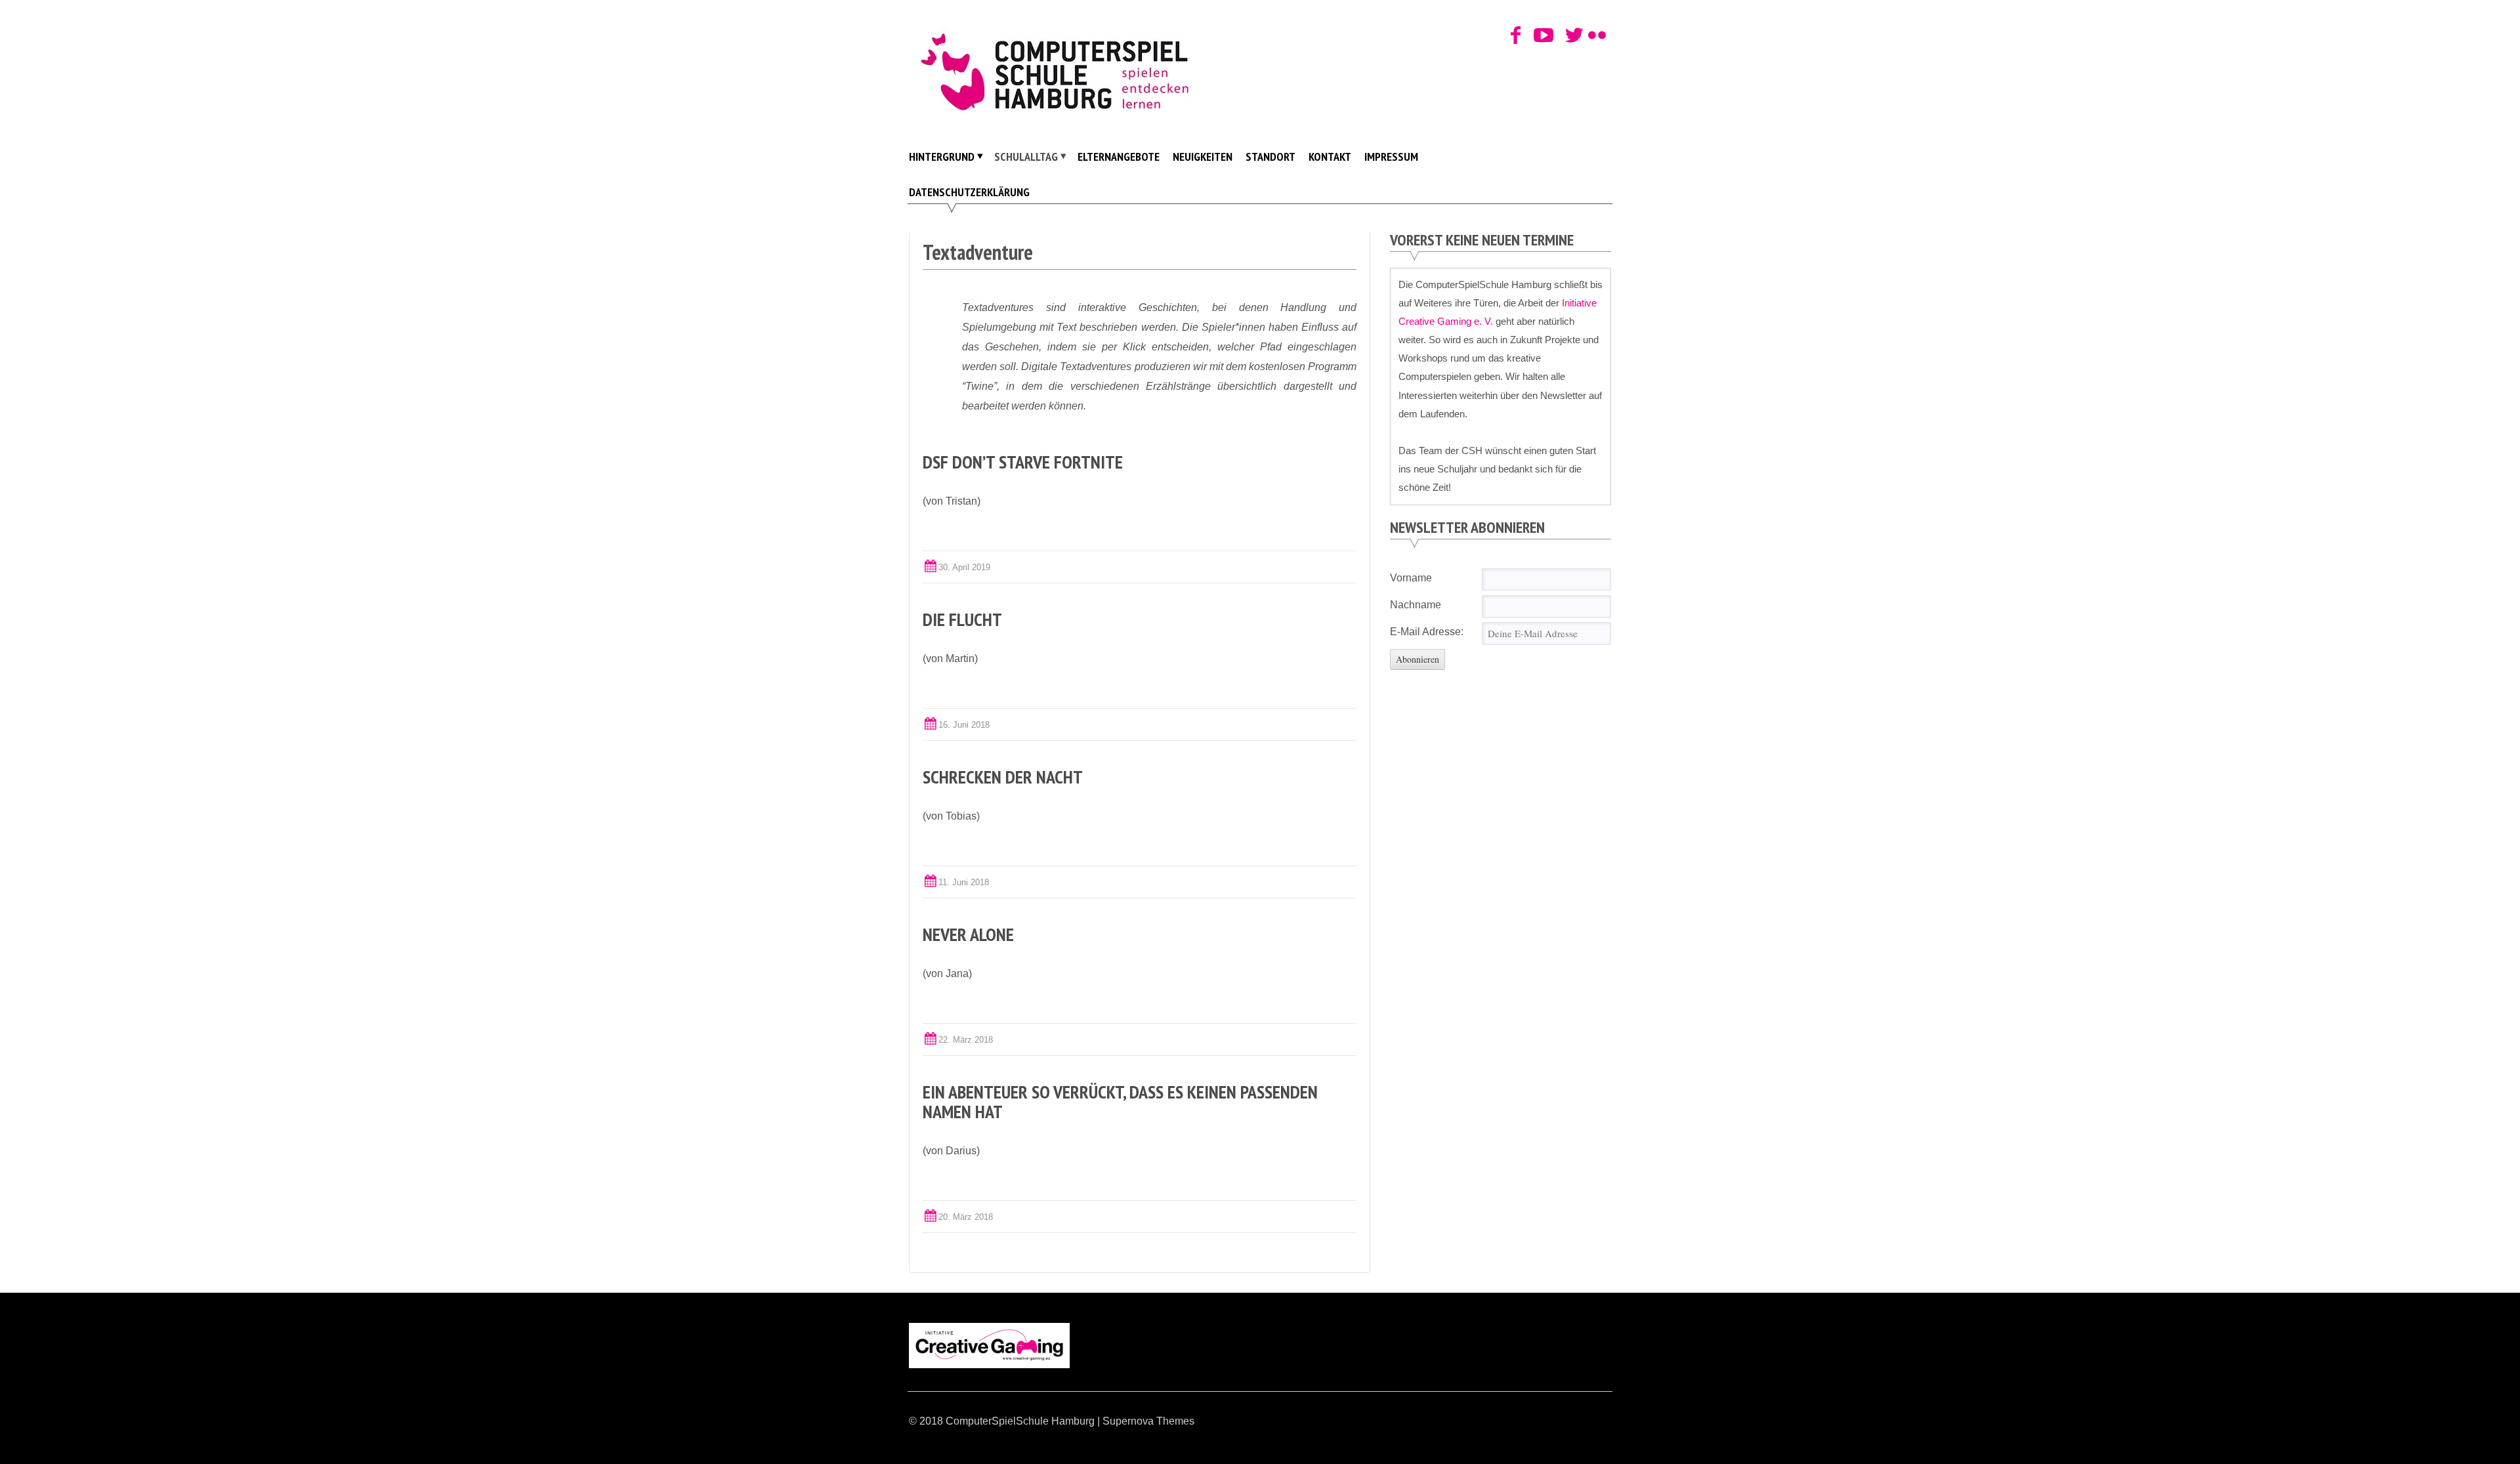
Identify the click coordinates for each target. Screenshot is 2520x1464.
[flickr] (1594, 36)
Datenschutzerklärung (969, 192)
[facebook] (1516, 36)
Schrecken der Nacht (1003, 777)
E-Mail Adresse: (1427, 632)
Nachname (1416, 605)
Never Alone (968, 934)
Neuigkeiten (1203, 157)
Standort (1270, 157)
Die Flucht (962, 619)
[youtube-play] (1539, 36)
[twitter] (1571, 36)
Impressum (1391, 157)
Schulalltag (1026, 157)
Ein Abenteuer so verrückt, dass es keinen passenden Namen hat (1120, 1101)
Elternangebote (1119, 157)
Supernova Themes (1148, 1421)
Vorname (1411, 578)
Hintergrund (942, 157)
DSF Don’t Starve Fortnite (1023, 462)
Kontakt (1330, 157)
